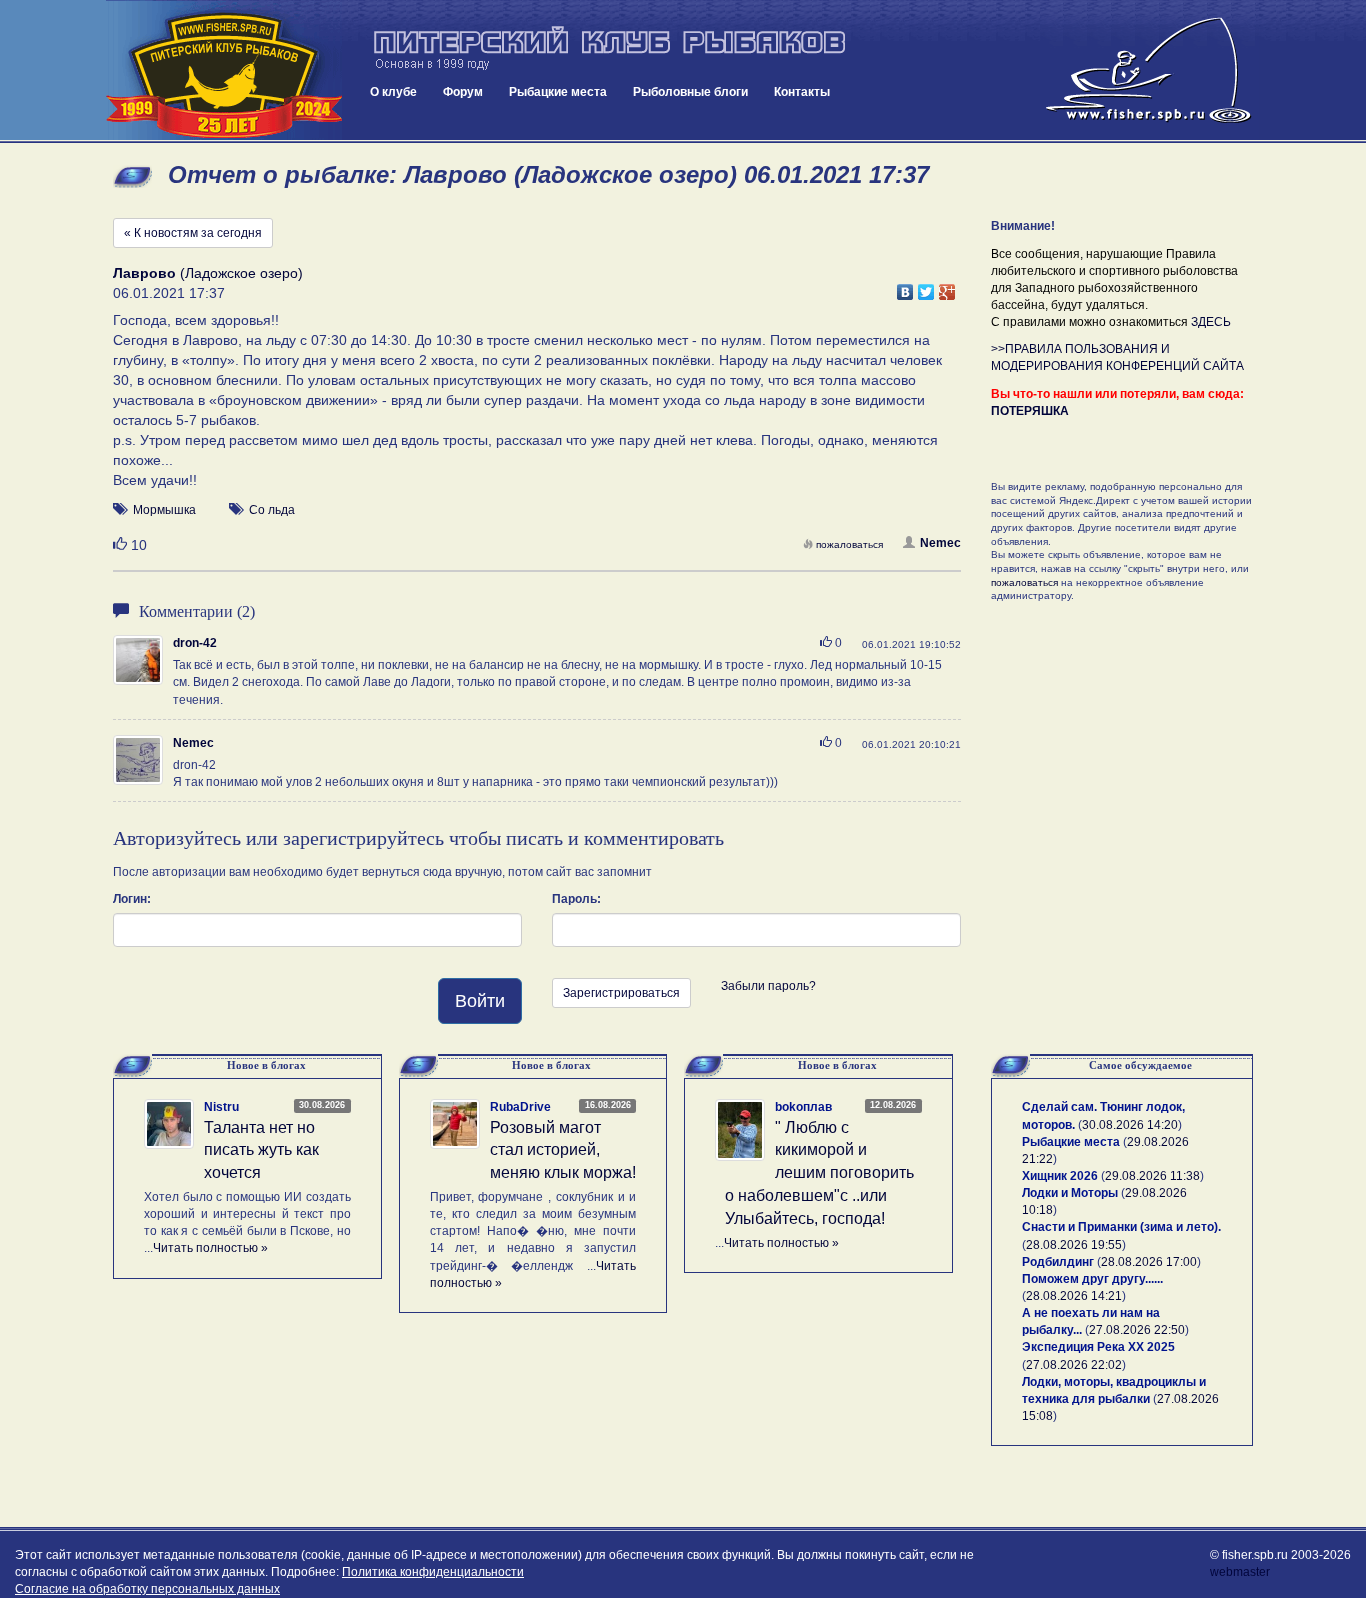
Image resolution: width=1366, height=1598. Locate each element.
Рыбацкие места (558, 92)
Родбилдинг (1058, 1262)
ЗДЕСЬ (1211, 322)
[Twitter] (926, 287)
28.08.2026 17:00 (1149, 1262)
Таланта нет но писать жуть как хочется (261, 1150)
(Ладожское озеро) (208, 273)
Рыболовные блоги (690, 92)
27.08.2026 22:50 (1137, 1330)
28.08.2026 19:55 (1074, 1245)
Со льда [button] (272, 510)
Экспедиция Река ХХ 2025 (1098, 1347)
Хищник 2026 (1060, 1176)
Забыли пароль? (768, 986)
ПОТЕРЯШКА (1030, 411)
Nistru (221, 1107)
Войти (480, 1001)
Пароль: (576, 899)
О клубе (393, 92)
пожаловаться (849, 544)
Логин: (132, 899)
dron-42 (195, 643)
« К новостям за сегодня (193, 233)
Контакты (802, 92)
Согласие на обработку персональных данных (147, 1589)
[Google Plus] (947, 287)
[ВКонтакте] (905, 287)
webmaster (1240, 1572)
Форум (463, 92)
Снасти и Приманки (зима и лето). (1121, 1227)
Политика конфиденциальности (433, 1572)
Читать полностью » (210, 1248)
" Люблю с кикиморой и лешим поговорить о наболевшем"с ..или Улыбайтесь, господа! (819, 1173)
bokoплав (803, 1107)
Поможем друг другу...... (1092, 1279)
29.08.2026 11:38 (1152, 1176)
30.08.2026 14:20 (1130, 1125)
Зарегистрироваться (621, 993)
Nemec (940, 543)
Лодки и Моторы (1070, 1193)
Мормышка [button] (164, 510)
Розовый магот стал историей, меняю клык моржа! (563, 1150)
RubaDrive (520, 1107)
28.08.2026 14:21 (1074, 1296)
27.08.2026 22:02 (1074, 1365)
